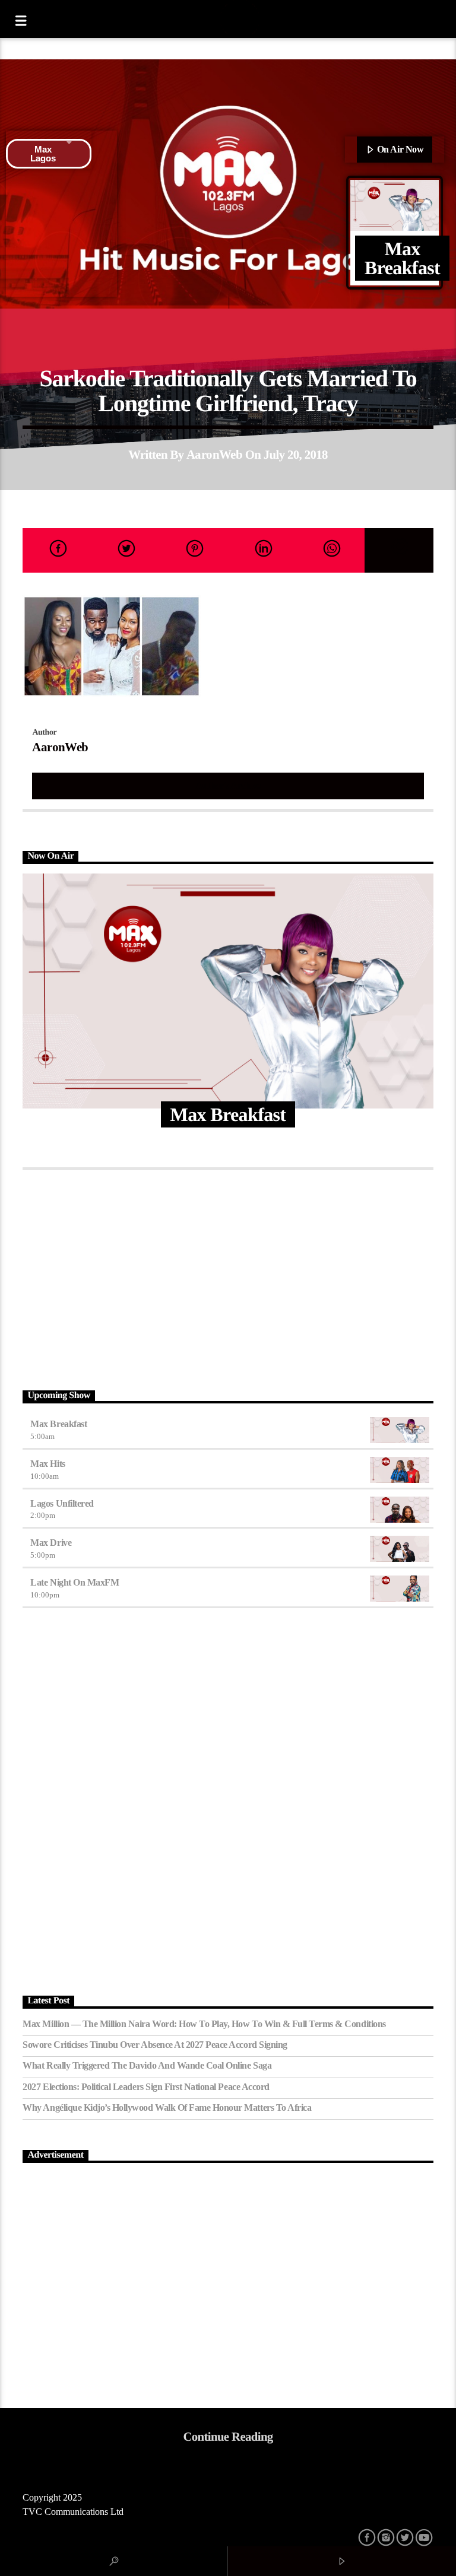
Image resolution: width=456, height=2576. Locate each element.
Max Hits (47, 1464)
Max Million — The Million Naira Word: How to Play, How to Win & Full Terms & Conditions (204, 2024)
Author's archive (228, 785)
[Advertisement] (228, 1277)
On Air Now (399, 149)
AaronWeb (214, 454)
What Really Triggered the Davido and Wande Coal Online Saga (147, 2065)
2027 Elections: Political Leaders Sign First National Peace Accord (146, 2087)
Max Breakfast (58, 1424)
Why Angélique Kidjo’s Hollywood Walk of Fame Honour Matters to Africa (167, 2108)
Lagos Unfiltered (62, 1503)
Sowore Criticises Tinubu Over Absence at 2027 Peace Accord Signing (155, 2045)
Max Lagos (43, 154)
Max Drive (51, 1543)
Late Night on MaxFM (75, 1582)
